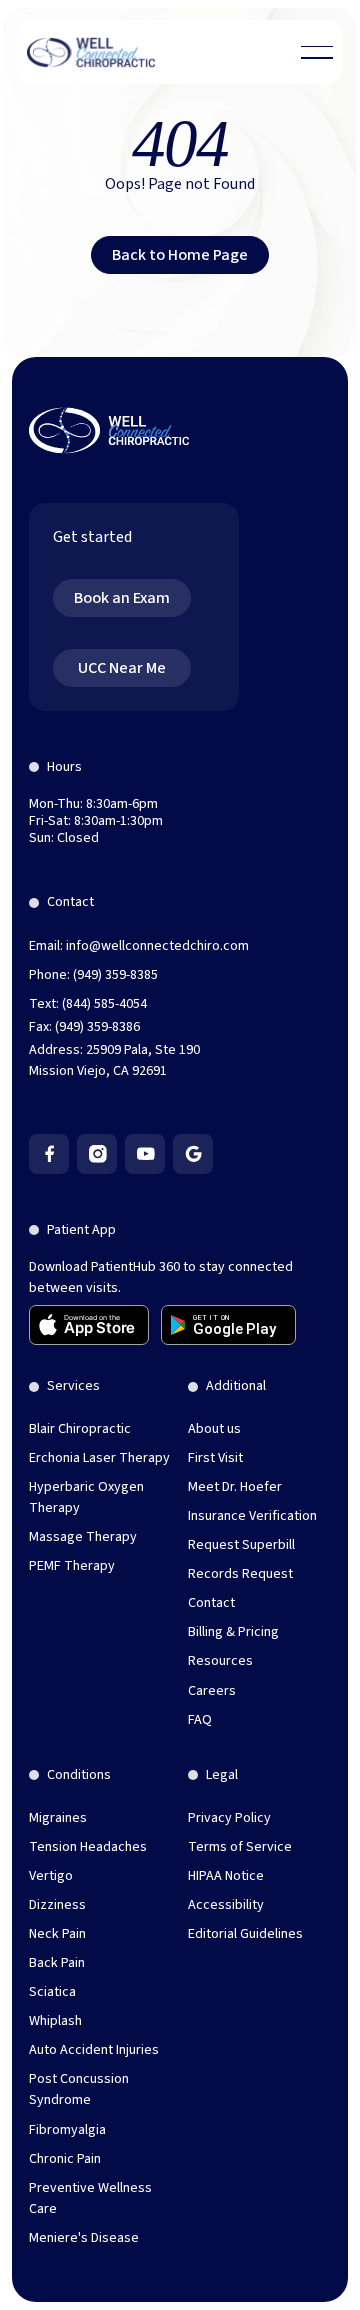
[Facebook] (49, 1154)
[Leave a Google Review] (193, 1154)
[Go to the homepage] (109, 431)
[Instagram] (97, 1154)
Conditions (79, 1775)
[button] (317, 52)
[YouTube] (145, 1154)
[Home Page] (91, 52)
